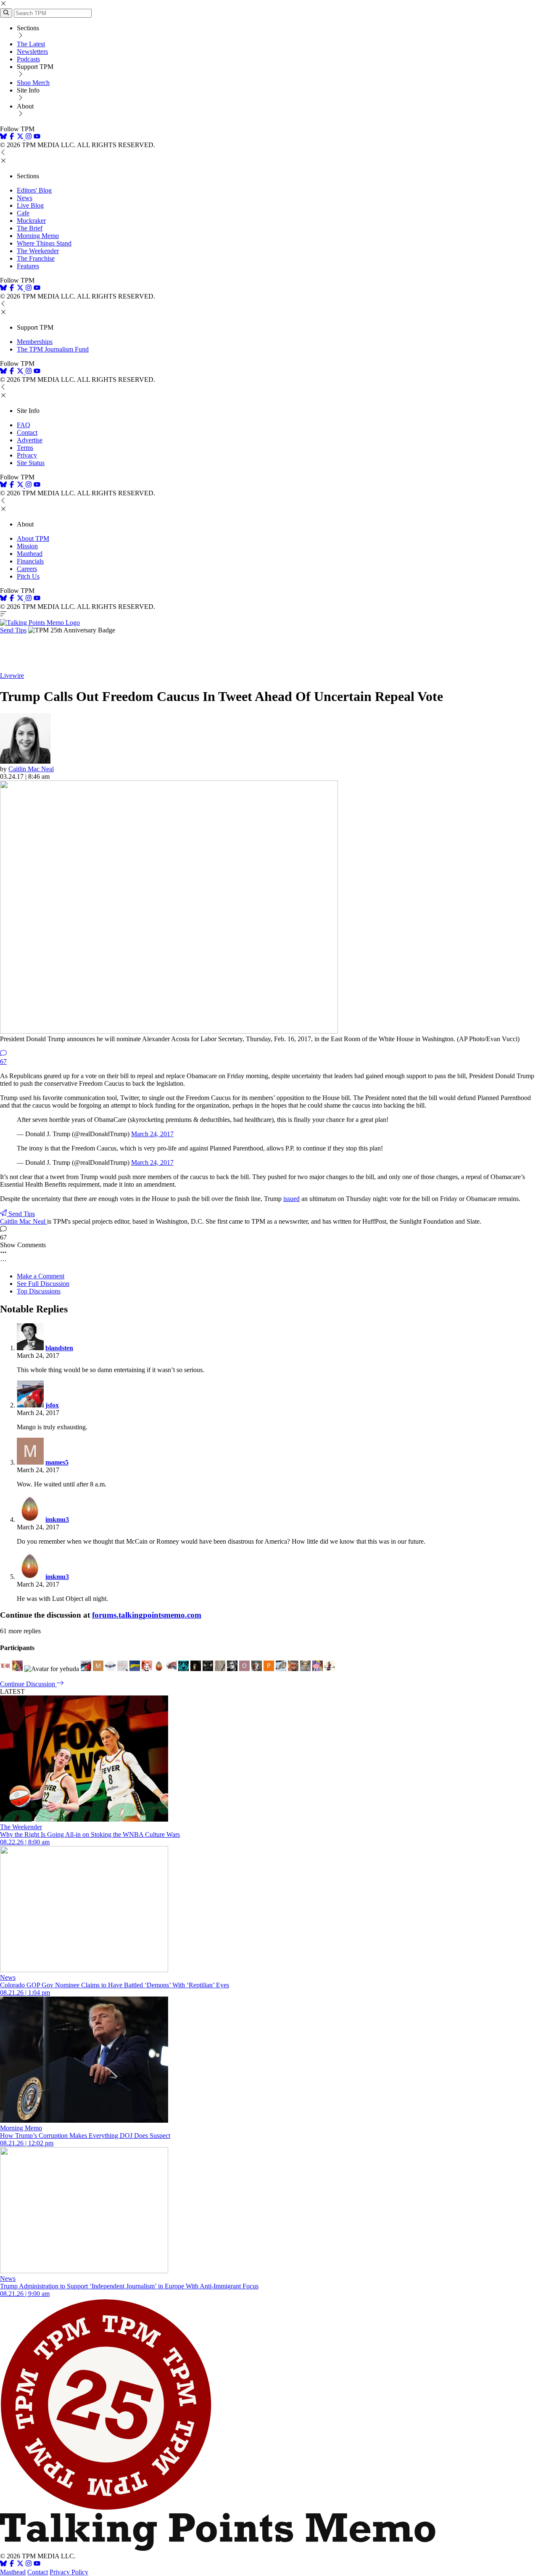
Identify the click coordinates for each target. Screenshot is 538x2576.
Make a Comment (41, 1276)
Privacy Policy (69, 2572)
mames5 (57, 1462)
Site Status (31, 463)
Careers (27, 569)
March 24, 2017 (152, 1134)
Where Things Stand (44, 243)
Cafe (23, 213)
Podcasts (28, 59)
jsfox (52, 1405)
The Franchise (36, 258)
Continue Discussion (28, 1684)
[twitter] (20, 2564)
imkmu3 (57, 1519)
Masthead (30, 554)
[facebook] (12, 137)
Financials (30, 561)
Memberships (35, 342)
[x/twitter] (21, 137)
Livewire (12, 676)
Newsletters (32, 52)
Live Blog (30, 205)
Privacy (27, 455)
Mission (27, 546)
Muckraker (31, 221)
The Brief (30, 228)
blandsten (59, 1348)
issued (291, 1199)
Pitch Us (28, 576)
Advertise (30, 440)
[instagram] (29, 137)
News (25, 198)
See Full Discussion (43, 1284)
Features (28, 266)
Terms (25, 448)
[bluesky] (3, 137)
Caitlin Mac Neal (31, 769)
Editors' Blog (34, 190)
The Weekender (38, 251)
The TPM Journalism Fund (53, 349)
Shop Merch (33, 83)
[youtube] (37, 137)
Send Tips (13, 630)
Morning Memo (38, 236)
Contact (27, 432)
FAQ (24, 425)
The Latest (31, 44)
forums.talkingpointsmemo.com (147, 1615)
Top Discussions (39, 1291)
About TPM (33, 538)
